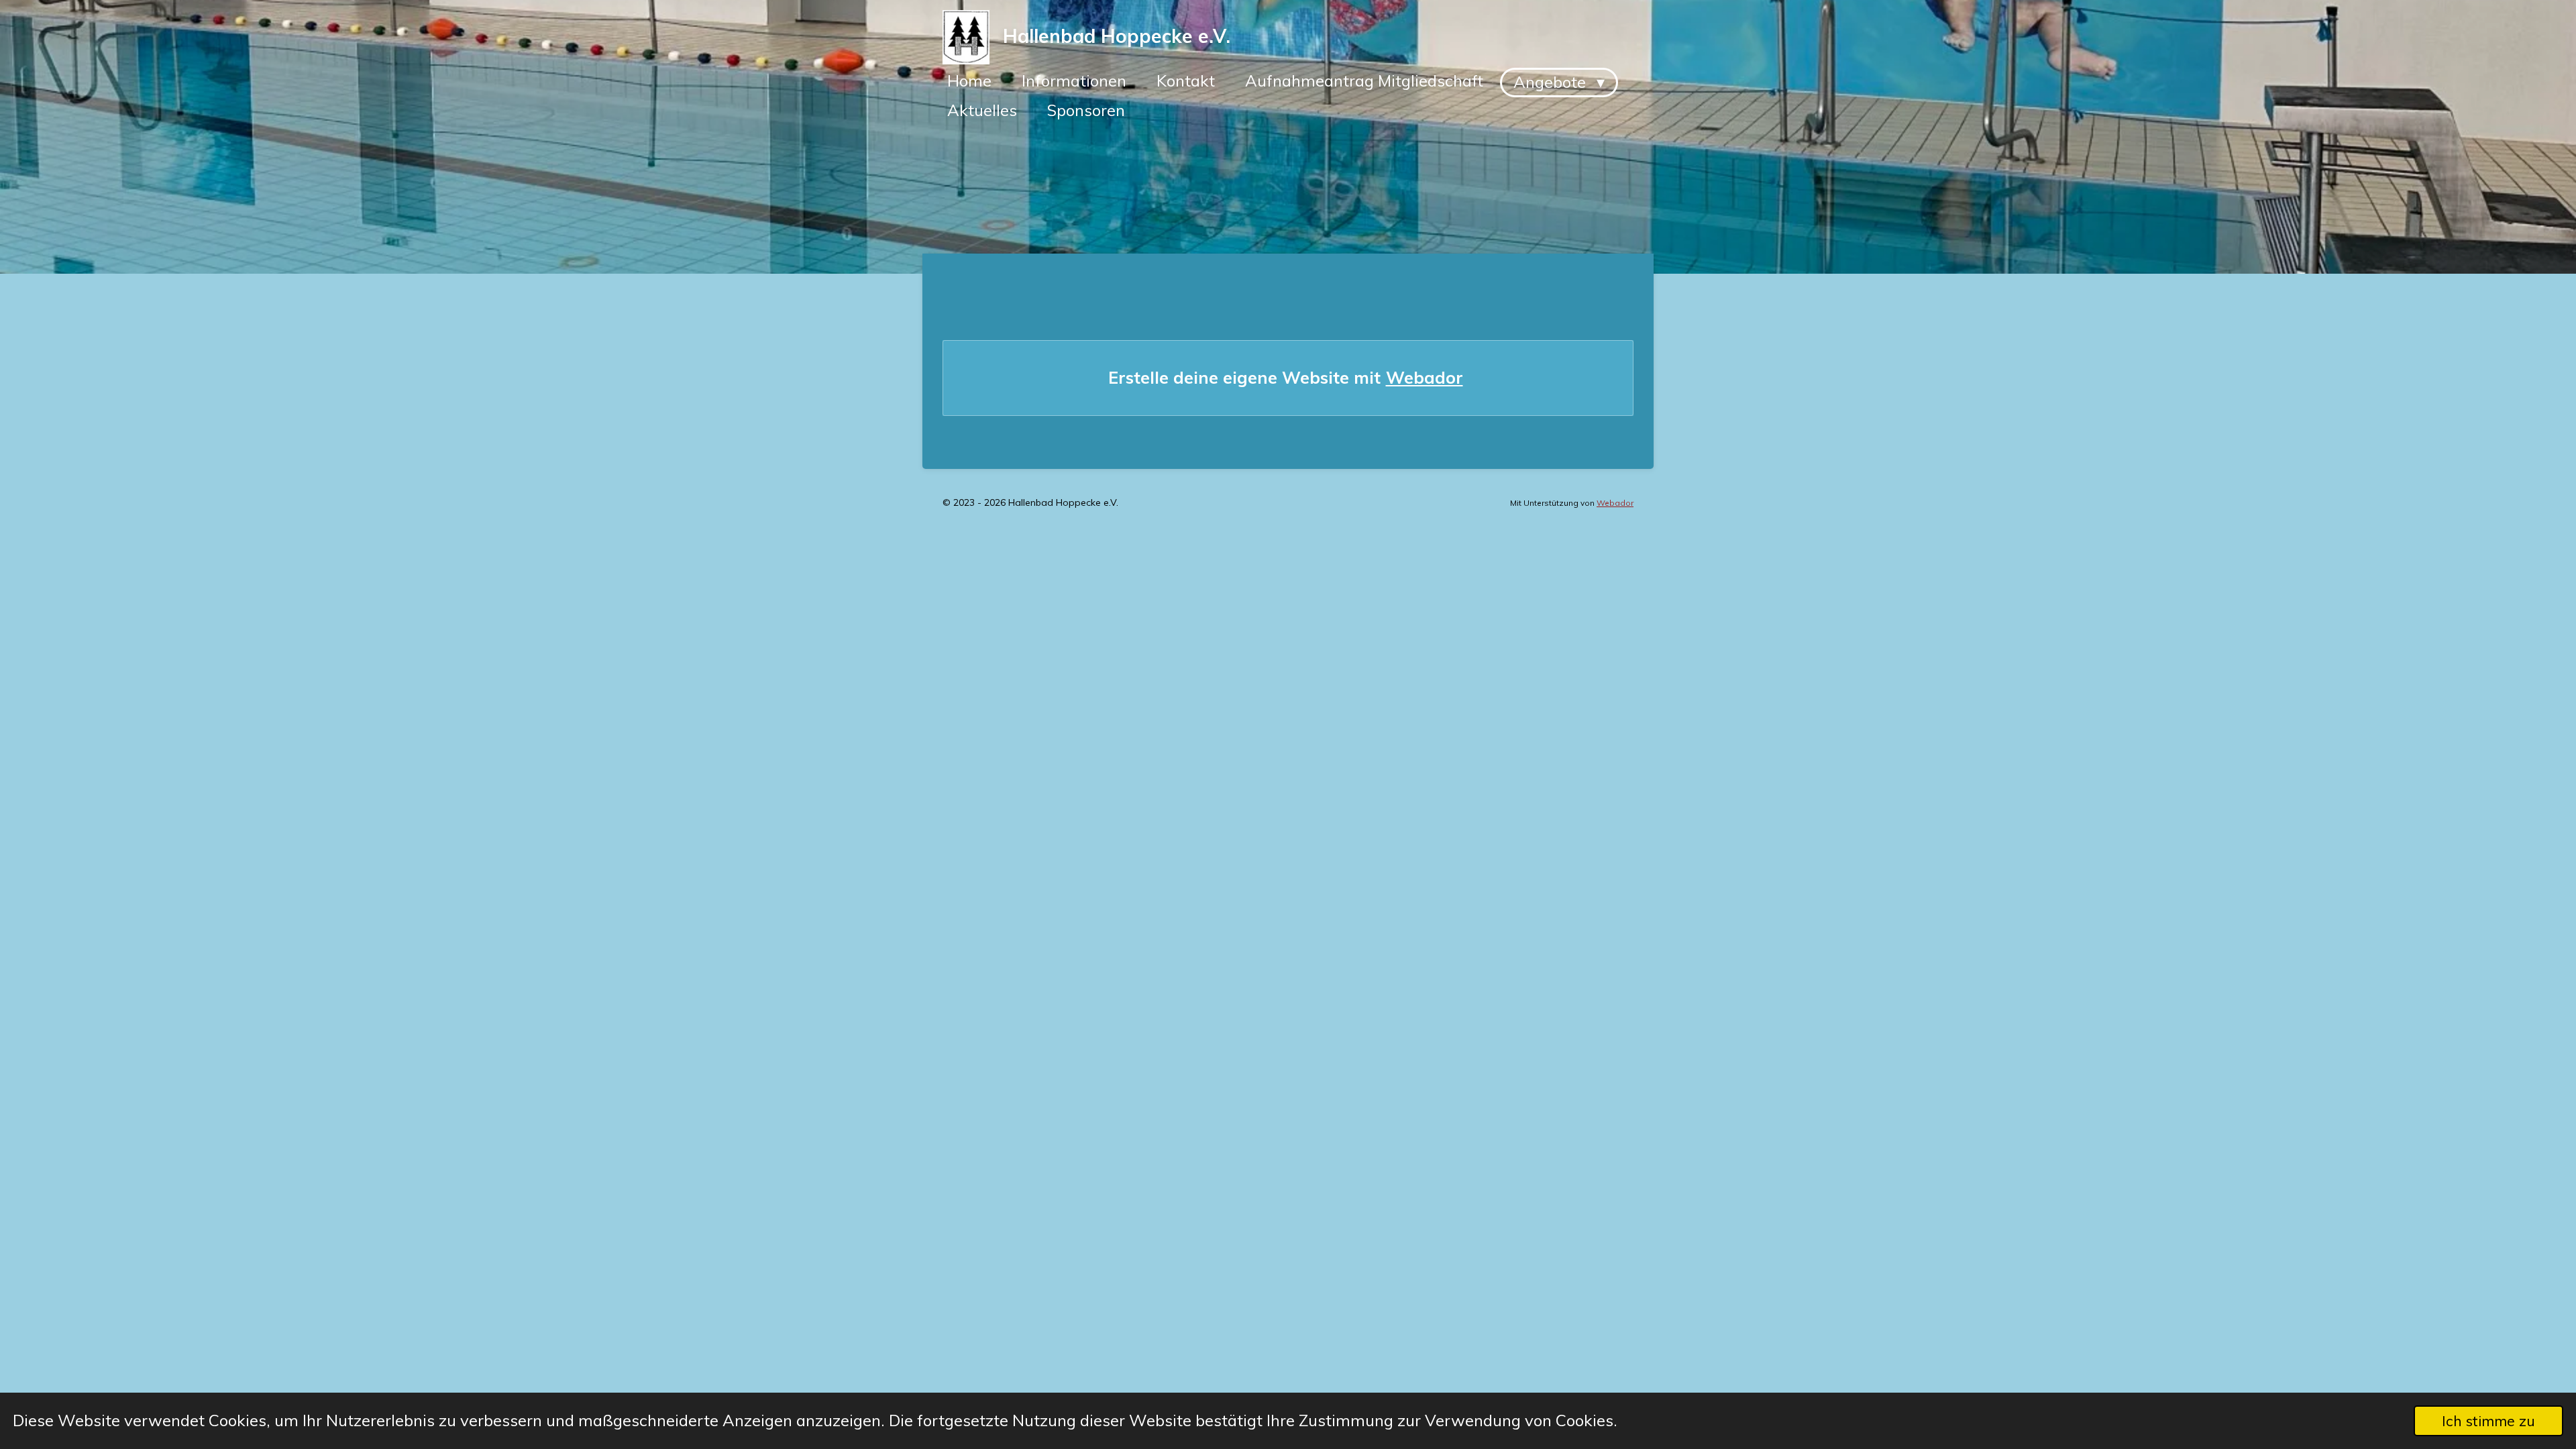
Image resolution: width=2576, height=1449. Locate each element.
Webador (1425, 377)
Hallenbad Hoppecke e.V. (1117, 36)
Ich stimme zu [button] (2488, 1420)
